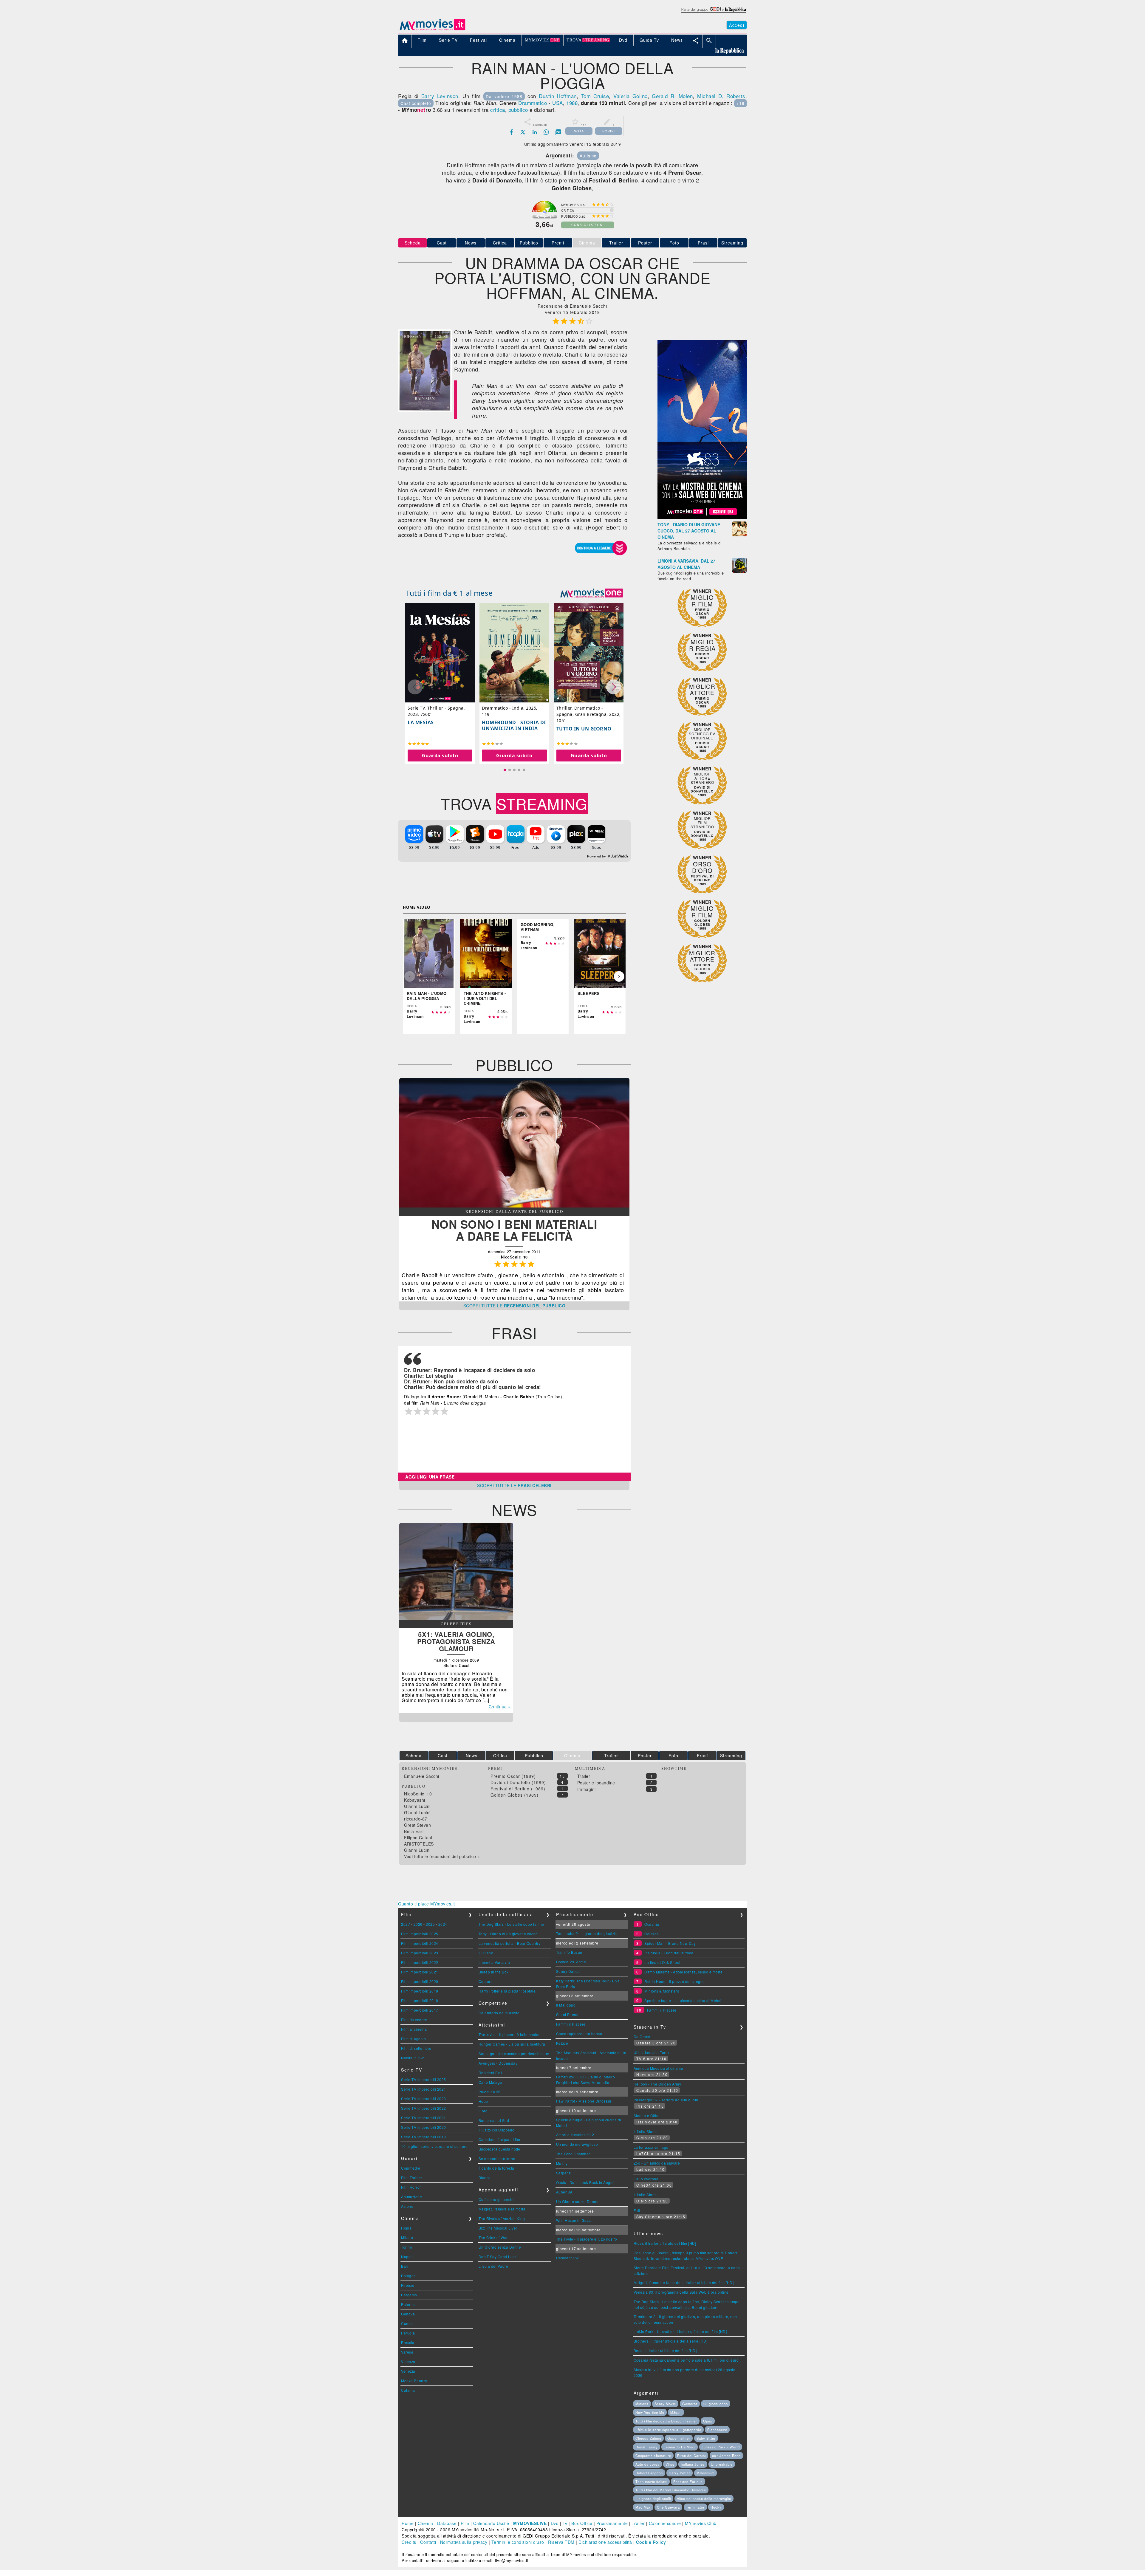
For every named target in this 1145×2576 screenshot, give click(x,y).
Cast (442, 243)
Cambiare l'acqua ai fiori (500, 2139)
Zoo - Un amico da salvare (657, 2163)
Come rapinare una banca (579, 2034)
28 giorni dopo (716, 2404)
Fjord (483, 2111)
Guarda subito (440, 756)
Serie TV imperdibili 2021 (424, 2118)
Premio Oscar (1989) (513, 1776)
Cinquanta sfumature (653, 2456)
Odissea (652, 1934)
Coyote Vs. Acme (571, 1962)
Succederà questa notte (499, 2149)
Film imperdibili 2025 (420, 1934)
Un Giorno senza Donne (500, 2247)
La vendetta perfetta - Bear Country (510, 1943)
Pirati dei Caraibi (691, 2456)
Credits (409, 2542)
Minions (642, 2404)
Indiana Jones (693, 2464)
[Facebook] (511, 132)
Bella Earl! (414, 1831)
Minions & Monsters (662, 1991)
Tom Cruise (595, 96)
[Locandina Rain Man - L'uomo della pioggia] (425, 410)
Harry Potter (680, 2473)
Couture (486, 1981)
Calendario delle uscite (499, 2013)
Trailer (616, 243)
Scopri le (515, 1306)
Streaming (732, 243)
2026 (418, 1924)
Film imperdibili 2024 (420, 1943)
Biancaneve (717, 2430)
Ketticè (562, 2043)
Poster (645, 243)
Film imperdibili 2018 (420, 2000)
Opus (708, 2421)
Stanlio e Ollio (646, 2116)
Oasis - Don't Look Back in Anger (585, 2182)
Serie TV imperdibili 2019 (424, 2137)
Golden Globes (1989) (515, 1795)
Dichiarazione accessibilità (605, 2542)
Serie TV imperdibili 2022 (424, 2108)
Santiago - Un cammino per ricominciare (514, 2053)
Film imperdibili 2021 (420, 1972)
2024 (443, 1924)
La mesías (421, 722)
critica (498, 110)
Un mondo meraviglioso (577, 2144)
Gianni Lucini (417, 1806)
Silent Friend (567, 2014)
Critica (500, 243)
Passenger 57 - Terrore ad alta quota (666, 2100)
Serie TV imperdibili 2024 (424, 2089)
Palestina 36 (490, 2092)
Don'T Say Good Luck (498, 2257)
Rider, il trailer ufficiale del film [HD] (665, 2243)
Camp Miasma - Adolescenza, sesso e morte (683, 1972)
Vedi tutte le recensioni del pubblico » (442, 1856)
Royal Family (647, 2447)
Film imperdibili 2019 (420, 1991)
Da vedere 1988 (504, 96)
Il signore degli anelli (653, 2498)
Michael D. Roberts (721, 96)
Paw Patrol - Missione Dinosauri (584, 2101)
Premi (558, 243)
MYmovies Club (701, 2523)
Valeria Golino (630, 96)
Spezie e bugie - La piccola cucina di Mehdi (683, 2000)
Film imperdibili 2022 (420, 1962)
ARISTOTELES (419, 1844)
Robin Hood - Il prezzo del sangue (675, 1981)
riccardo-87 (416, 1819)
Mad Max (643, 2507)
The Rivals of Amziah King (502, 2218)
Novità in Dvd (413, 2058)
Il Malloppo (566, 2005)
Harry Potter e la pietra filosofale (507, 1991)
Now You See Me (650, 2412)
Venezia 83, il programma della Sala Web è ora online (681, 2292)
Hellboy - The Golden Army (657, 2084)
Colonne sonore (665, 2523)
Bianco (485, 2178)
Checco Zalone (648, 2438)
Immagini (587, 1789)
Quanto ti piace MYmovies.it (427, 1904)
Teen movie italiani (651, 2481)
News (471, 243)
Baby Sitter (706, 2438)
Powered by (597, 856)
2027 (406, 1924)
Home (408, 2523)
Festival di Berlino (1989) (518, 1789)
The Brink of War (493, 2237)
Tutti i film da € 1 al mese (449, 593)
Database (447, 2523)
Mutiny (562, 2163)
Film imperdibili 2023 (420, 1953)
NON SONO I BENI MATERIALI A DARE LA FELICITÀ (515, 1230)
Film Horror (411, 2187)
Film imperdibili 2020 (420, 1981)
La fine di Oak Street (662, 1962)
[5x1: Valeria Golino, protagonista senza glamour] (456, 1618)
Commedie (411, 2168)
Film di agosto (413, 2039)
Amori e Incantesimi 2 (575, 2135)
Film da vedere (414, 2020)
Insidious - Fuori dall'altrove (669, 1953)
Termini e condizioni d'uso (518, 2542)
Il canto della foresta (496, 2168)
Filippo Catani (418, 1837)
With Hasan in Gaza (574, 2220)
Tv (565, 2523)
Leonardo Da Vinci (680, 2447)
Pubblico (529, 243)
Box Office (582, 2523)
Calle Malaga (490, 2082)
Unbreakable (722, 2464)
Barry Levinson (440, 96)
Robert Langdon (649, 2473)
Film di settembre (416, 2048)
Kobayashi (415, 1800)
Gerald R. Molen (672, 96)
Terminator (695, 2507)
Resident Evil (490, 2073)
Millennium (705, 2473)
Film (465, 2523)
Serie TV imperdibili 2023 (424, 2099)
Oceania (652, 1924)
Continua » (500, 1707)
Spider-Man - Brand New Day (670, 1943)
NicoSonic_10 (418, 1794)
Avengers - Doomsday (498, 2063)
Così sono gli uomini (497, 2199)
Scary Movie (665, 2404)
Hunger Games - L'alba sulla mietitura (512, 2044)
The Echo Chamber (573, 2154)
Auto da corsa (647, 2464)
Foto (674, 243)
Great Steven (417, 1825)
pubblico (518, 110)
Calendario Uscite (491, 2523)
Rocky (716, 2507)
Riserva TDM (561, 2542)
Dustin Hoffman (558, 96)
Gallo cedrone (646, 2179)
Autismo (588, 156)
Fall (637, 2210)
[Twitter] (523, 132)
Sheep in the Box (494, 1972)
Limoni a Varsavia (494, 1962)
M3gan (676, 2412)
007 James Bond (726, 2456)
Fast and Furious (688, 2481)
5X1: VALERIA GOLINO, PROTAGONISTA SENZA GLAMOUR (456, 1641)
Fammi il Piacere (571, 2024)
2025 (430, 1924)
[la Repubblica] (713, 13)
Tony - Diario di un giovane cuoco (508, 1934)
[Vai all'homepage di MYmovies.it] (432, 30)
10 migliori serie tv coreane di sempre (434, 2146)
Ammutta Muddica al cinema (659, 2068)
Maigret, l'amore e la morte (502, 2209)
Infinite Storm (645, 2131)
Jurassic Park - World (721, 2447)
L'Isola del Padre (493, 2266)
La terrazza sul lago (651, 2147)
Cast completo (416, 103)
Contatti (428, 2542)
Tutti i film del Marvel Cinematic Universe (671, 2490)
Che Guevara (668, 2507)
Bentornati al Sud (494, 2120)
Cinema (425, 2523)
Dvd (555, 2523)
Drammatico (533, 103)
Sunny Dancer (569, 1971)
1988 (572, 103)
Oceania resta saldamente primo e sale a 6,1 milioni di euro (686, 2360)
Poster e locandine (596, 1783)
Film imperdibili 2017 (420, 2010)
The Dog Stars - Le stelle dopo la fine (511, 1924)
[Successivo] (619, 976)
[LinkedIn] (535, 132)
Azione (407, 2206)
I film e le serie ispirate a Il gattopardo (668, 2430)
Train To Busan (569, 1952)
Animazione (411, 2197)
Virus (670, 2464)
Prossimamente (612, 2523)
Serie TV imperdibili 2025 (424, 2079)
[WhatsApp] (546, 132)
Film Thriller (412, 2178)
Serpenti (564, 2173)
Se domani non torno (497, 2158)
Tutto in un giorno (584, 729)
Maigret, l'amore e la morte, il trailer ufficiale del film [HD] (684, 2282)
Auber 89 (564, 2192)
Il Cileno (486, 1953)
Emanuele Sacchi (422, 1776)
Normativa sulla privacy (464, 2542)
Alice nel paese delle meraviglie (704, 2498)
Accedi (737, 25)
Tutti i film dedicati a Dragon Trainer (666, 2421)
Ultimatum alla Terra (651, 2052)
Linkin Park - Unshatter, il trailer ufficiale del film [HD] (680, 2331)
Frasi (703, 243)
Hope (483, 2101)
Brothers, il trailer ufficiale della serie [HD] (671, 2341)
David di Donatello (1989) (518, 1782)
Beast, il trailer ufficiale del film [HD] (665, 2350)
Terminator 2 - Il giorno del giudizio (587, 1933)
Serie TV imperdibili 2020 (424, 2127)
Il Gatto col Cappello (497, 2130)
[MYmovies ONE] (592, 593)
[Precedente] (410, 976)
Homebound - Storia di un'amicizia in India (514, 725)
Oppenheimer (679, 2438)
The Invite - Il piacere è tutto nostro (509, 2034)
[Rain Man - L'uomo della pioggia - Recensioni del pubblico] (514, 1206)
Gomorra (690, 2404)
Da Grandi (643, 2037)
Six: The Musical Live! (498, 2228)
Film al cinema (414, 2029)
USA (558, 103)
